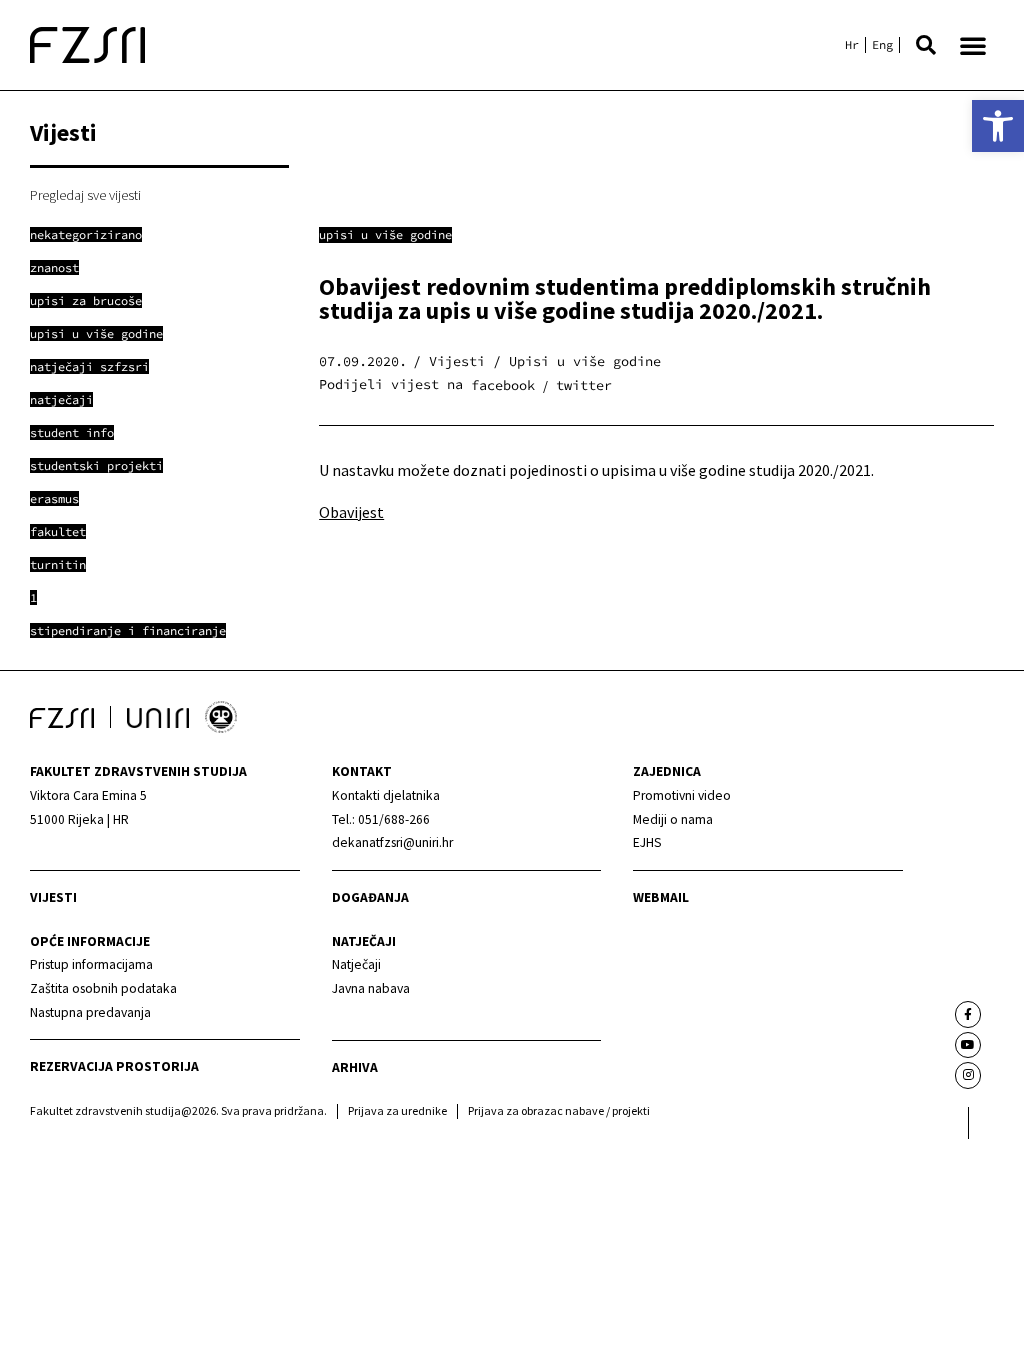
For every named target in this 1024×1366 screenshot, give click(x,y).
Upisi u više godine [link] (385, 234)
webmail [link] (661, 897)
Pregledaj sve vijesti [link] (85, 195)
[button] (926, 45)
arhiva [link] (355, 1067)
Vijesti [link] (53, 897)
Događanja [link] (370, 897)
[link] (998, 126)
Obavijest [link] (351, 512)
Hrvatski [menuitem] (852, 45)
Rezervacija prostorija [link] (114, 1066)
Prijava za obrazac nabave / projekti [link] (559, 1110)
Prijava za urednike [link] (397, 1110)
